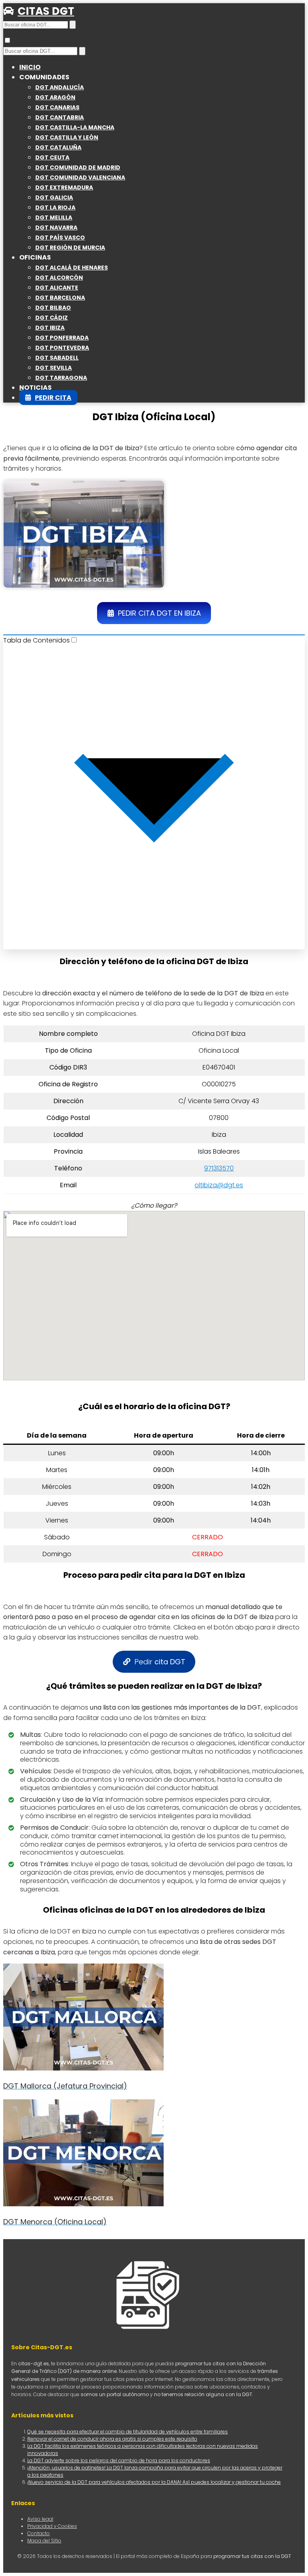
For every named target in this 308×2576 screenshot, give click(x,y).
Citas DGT (46, 11)
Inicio (30, 67)
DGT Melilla (54, 218)
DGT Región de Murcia (70, 248)
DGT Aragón (55, 97)
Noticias (35, 388)
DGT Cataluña (58, 147)
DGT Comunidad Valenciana (80, 177)
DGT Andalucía (60, 87)
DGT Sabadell (57, 358)
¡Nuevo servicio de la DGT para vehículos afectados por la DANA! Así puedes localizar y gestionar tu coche (154, 2482)
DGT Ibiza (50, 328)
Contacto (38, 2533)
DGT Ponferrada (62, 338)
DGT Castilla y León (67, 137)
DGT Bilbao (53, 308)
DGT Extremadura (64, 187)
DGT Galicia (54, 197)
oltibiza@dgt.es (219, 1185)
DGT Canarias (57, 107)
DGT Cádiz (52, 318)
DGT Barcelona (60, 298)
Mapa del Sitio (44, 2541)
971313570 (219, 1168)
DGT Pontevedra (62, 348)
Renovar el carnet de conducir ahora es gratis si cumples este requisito (112, 2439)
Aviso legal (40, 2519)
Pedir (160, 1662)
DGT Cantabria (60, 117)
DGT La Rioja (55, 207)
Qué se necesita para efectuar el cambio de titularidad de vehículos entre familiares (128, 2432)
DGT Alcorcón (59, 278)
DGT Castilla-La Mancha (75, 127)
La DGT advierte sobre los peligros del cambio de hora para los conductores (119, 2460)
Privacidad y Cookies (52, 2526)
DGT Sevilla (54, 368)
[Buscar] (73, 25)
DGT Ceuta (52, 157)
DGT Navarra (56, 228)
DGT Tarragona (61, 378)
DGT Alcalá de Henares (72, 268)
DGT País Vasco (60, 238)
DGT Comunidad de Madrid (78, 167)
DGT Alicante (57, 288)
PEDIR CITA (53, 398)
